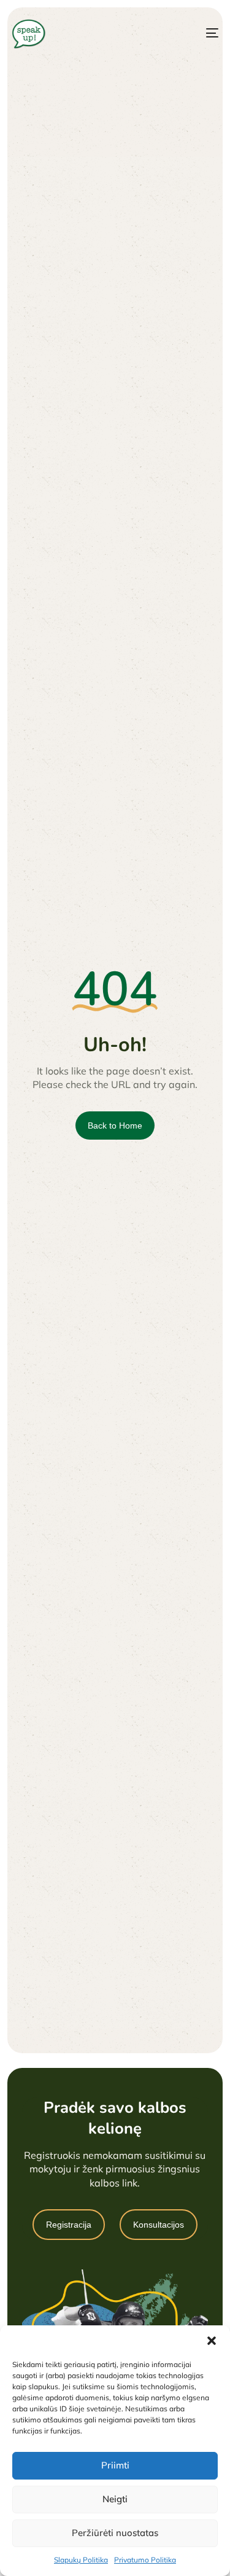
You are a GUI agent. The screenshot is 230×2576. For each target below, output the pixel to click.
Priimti (115, 2465)
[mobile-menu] (201, 33)
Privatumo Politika (145, 2560)
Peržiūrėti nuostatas (115, 2533)
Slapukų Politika (81, 2560)
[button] (212, 2341)
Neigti (115, 2499)
